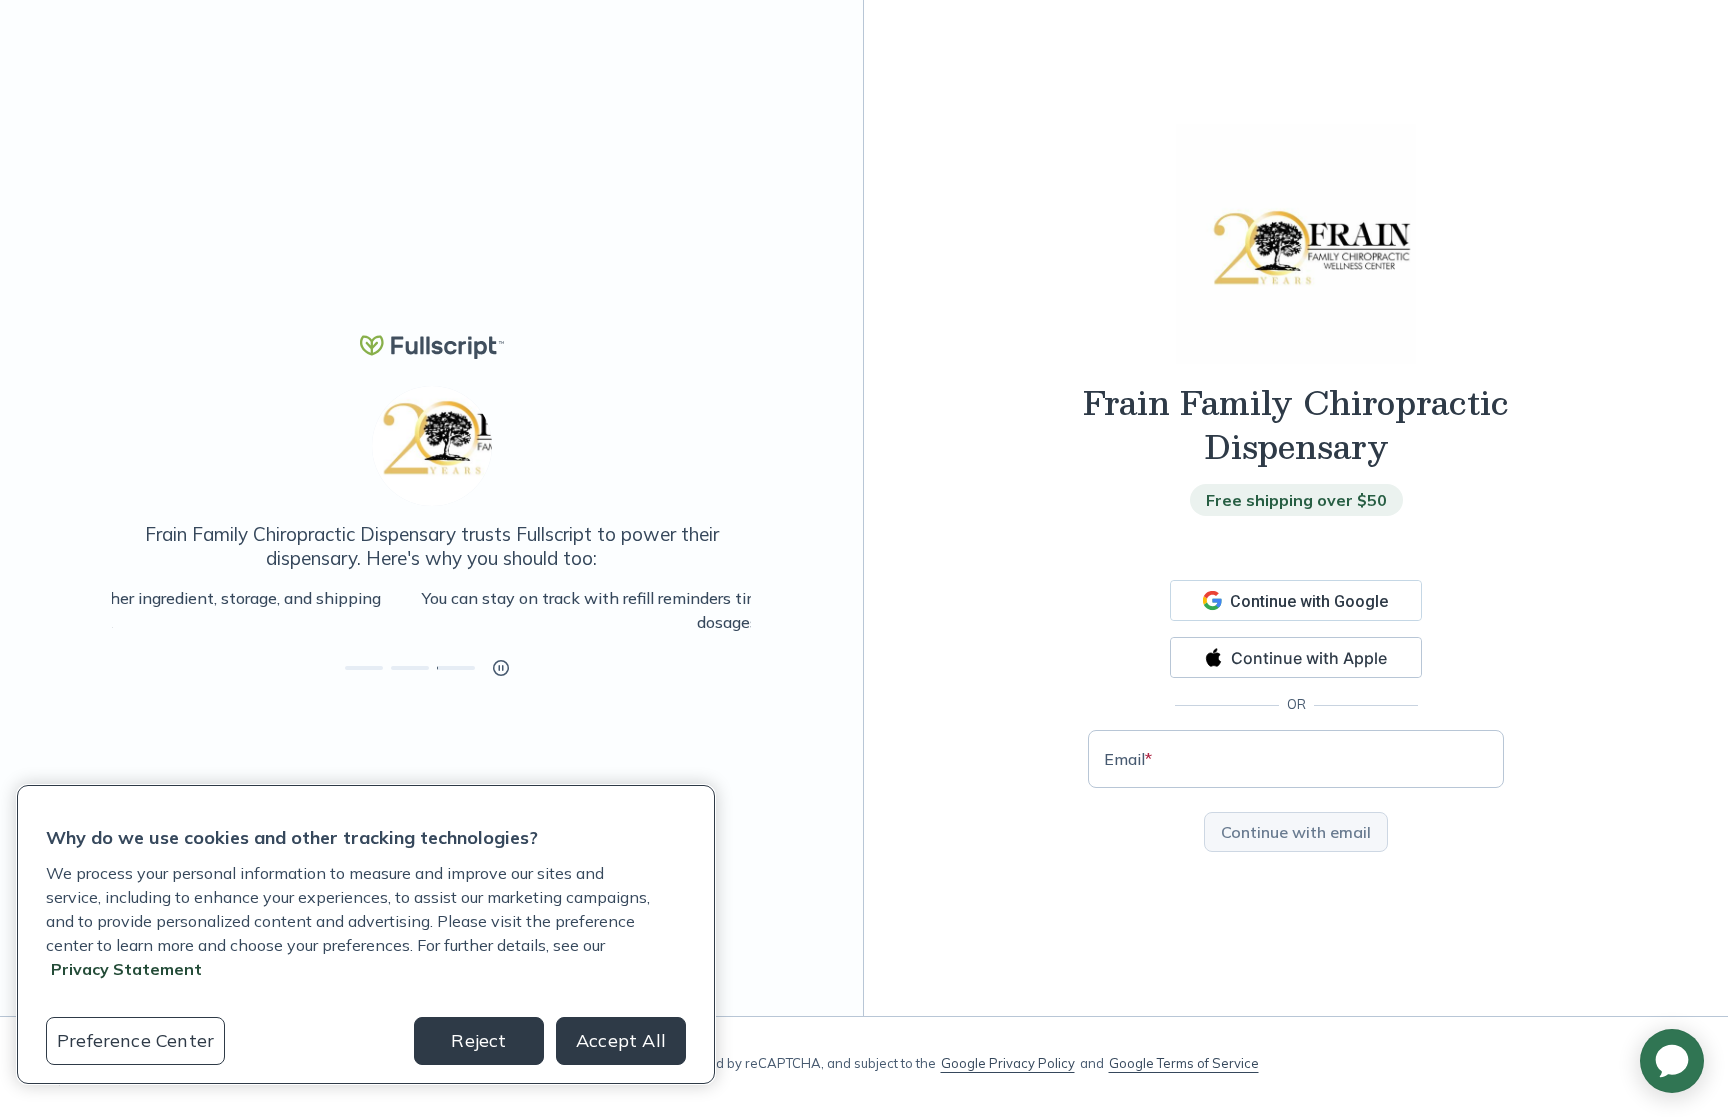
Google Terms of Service (1184, 1063)
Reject (478, 1040)
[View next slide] (364, 668)
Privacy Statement (126, 969)
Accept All (621, 1040)
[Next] (751, 610)
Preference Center (135, 1040)
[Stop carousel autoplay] (501, 668)
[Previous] (112, 610)
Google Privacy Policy (1008, 1063)
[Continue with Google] (1296, 600)
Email (1128, 759)
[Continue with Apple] (1296, 657)
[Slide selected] (456, 668)
